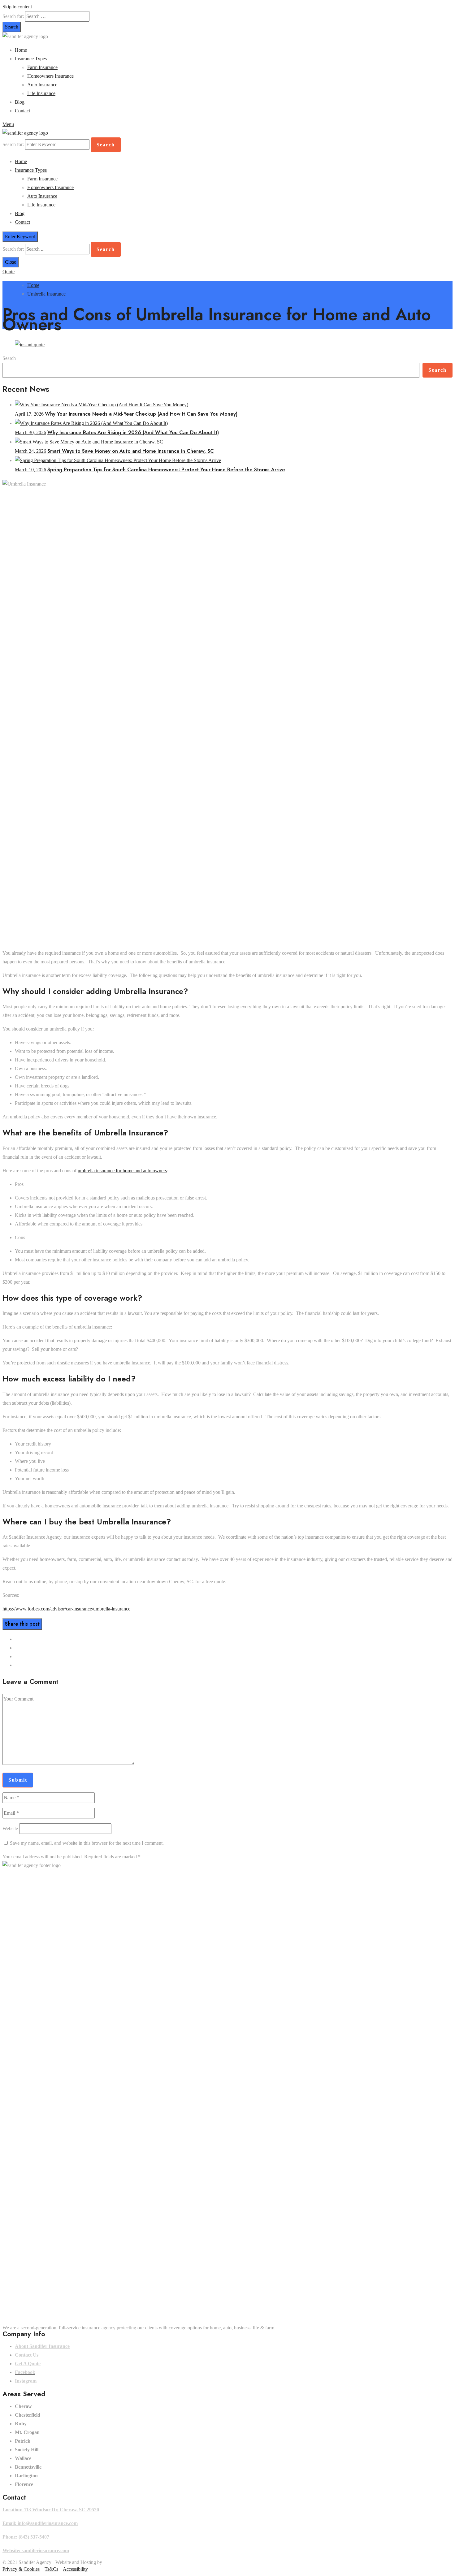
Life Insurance (41, 93)
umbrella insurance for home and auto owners (122, 1171)
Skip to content (17, 7)
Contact (22, 111)
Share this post (22, 1624)
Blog (20, 102)
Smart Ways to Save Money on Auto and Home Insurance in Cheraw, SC (131, 451)
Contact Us (27, 2355)
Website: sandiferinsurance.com (36, 2550)
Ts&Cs (51, 2569)
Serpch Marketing (121, 2562)
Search (9, 358)
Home (21, 50)
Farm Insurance (42, 67)
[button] (9, 272)
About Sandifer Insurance (42, 2346)
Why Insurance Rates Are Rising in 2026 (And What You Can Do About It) (133, 432)
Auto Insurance (42, 85)
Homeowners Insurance (50, 76)
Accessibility (75, 2569)
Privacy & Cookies (21, 2569)
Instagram (26, 2381)
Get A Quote (28, 2364)
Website (10, 1828)
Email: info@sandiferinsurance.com (40, 2523)
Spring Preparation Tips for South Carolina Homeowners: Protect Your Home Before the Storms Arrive (166, 470)
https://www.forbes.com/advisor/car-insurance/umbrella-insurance (66, 1609)
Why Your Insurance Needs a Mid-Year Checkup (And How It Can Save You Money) (141, 414)
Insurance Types (31, 59)
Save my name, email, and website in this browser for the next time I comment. (87, 1843)
